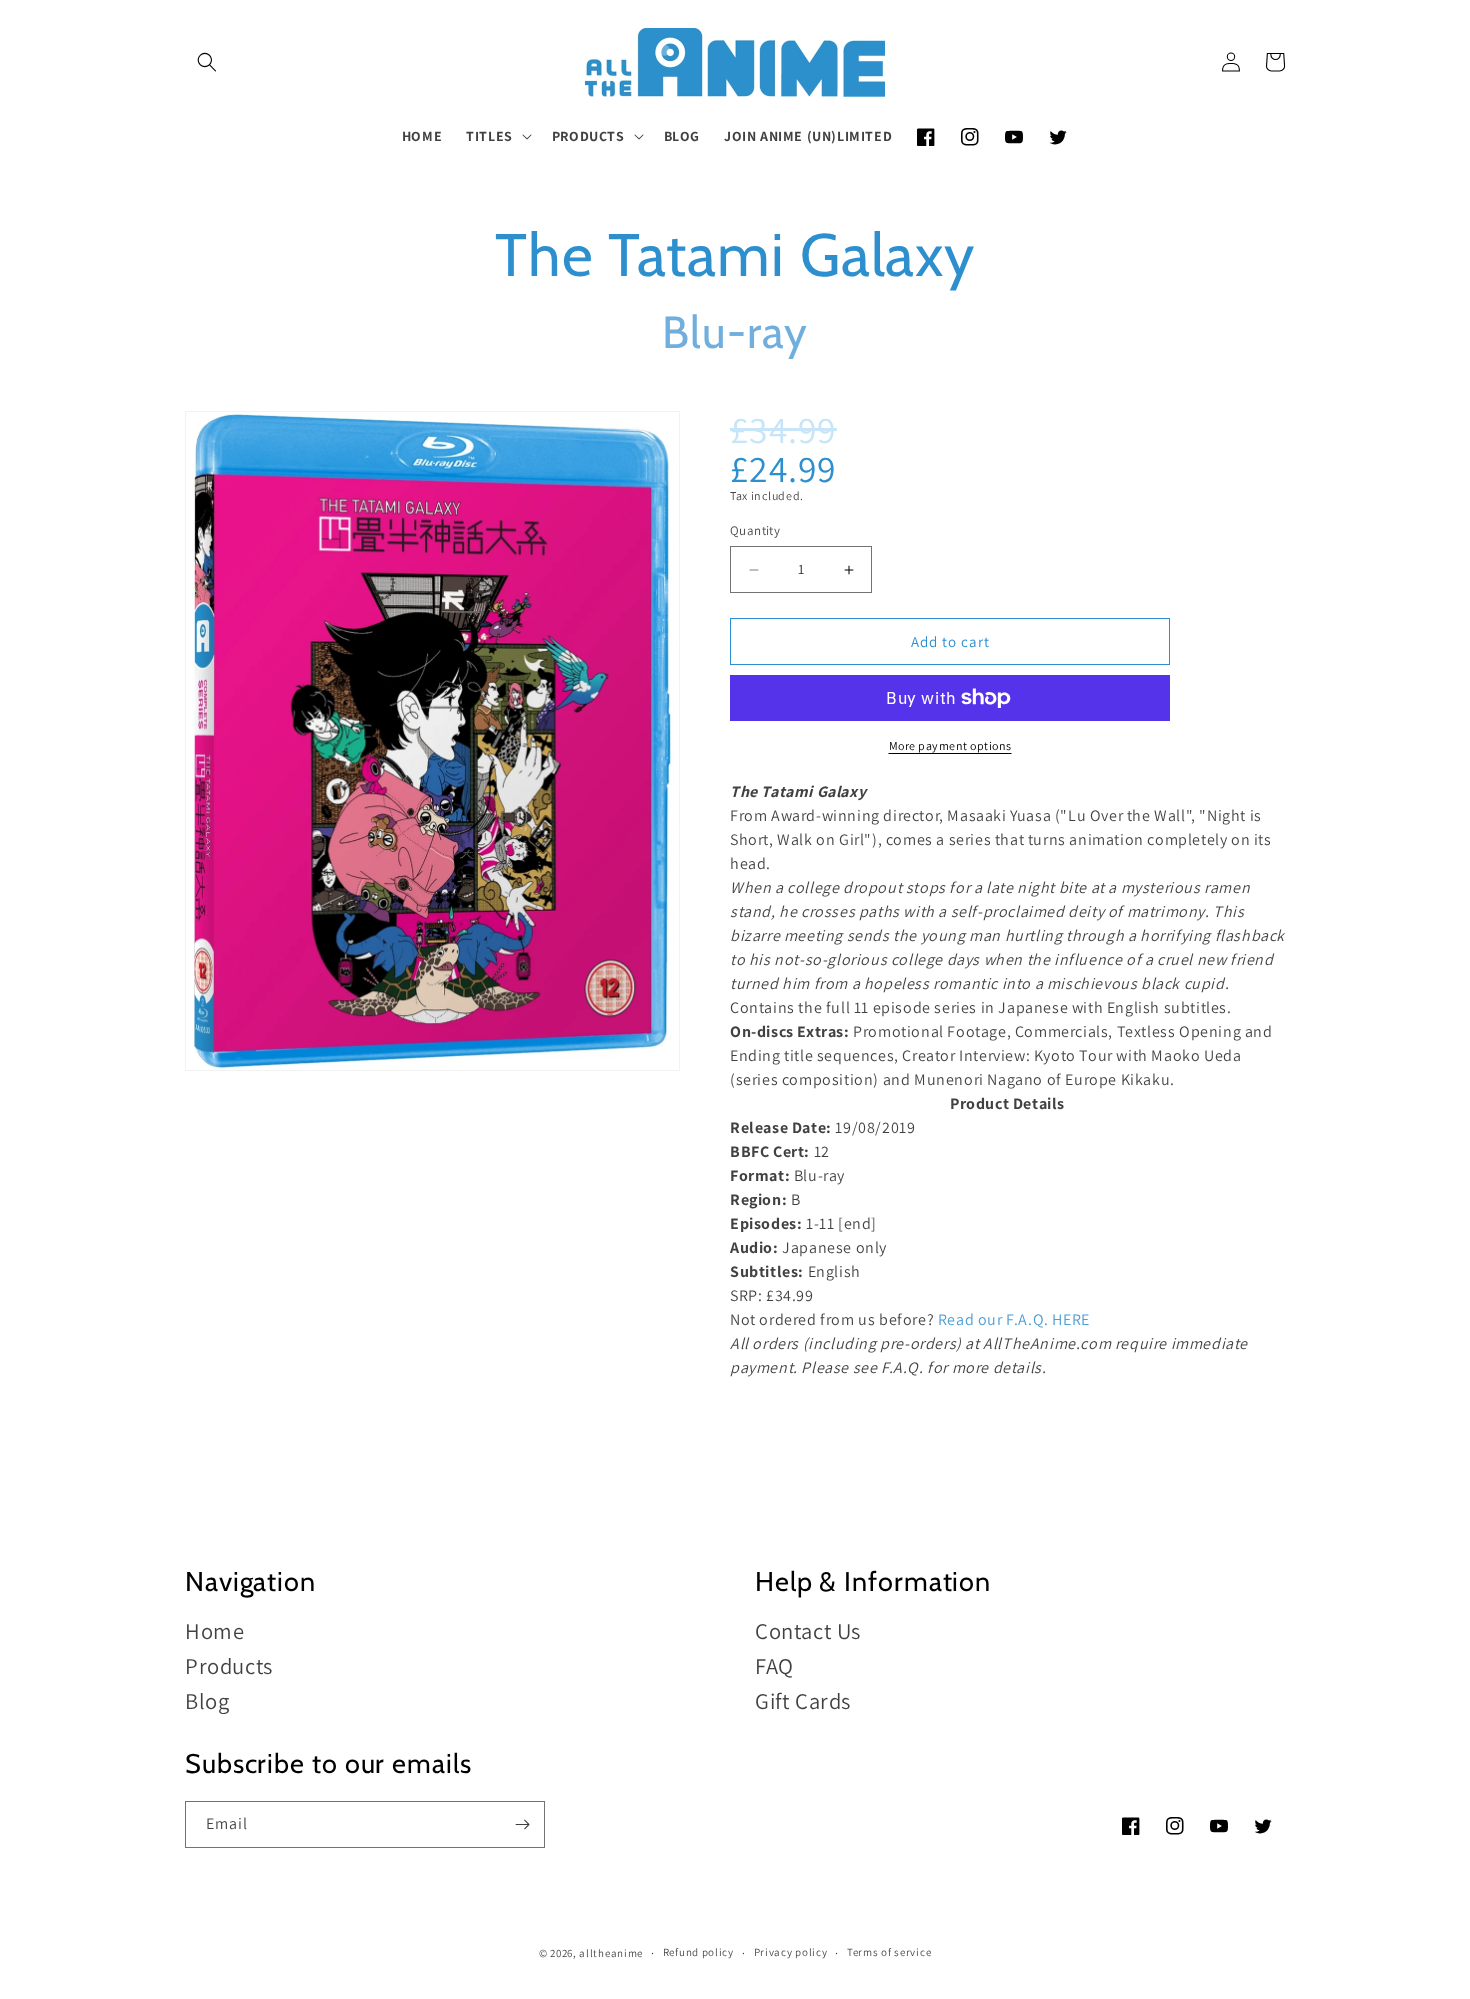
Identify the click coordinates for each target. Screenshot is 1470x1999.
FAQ (774, 1665)
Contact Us (808, 1631)
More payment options (950, 745)
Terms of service (889, 1952)
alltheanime (611, 1953)
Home (214, 1631)
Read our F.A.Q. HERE (1014, 1319)
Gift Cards (803, 1700)
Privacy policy (791, 1952)
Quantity (755, 530)
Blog (207, 1700)
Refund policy (698, 1952)
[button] (207, 62)
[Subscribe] (522, 1824)
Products (229, 1665)
